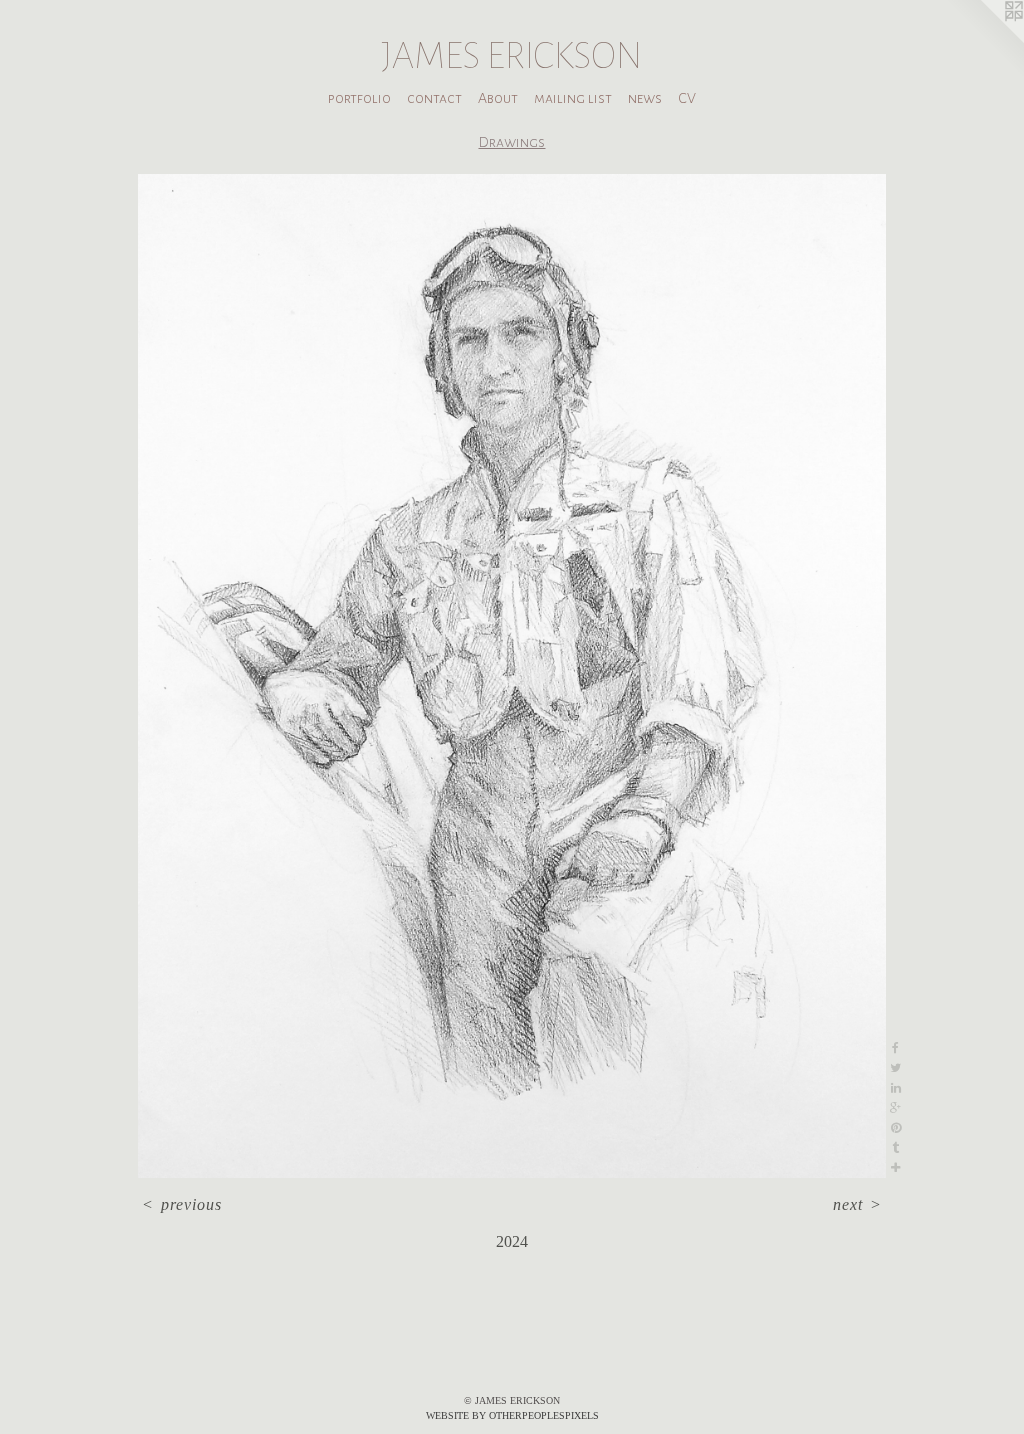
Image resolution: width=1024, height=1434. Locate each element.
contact (434, 98)
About (498, 98)
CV (687, 98)
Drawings (511, 142)
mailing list (573, 98)
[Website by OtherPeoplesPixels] (984, 40)
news (645, 98)
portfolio (359, 98)
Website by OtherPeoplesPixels (512, 1415)
